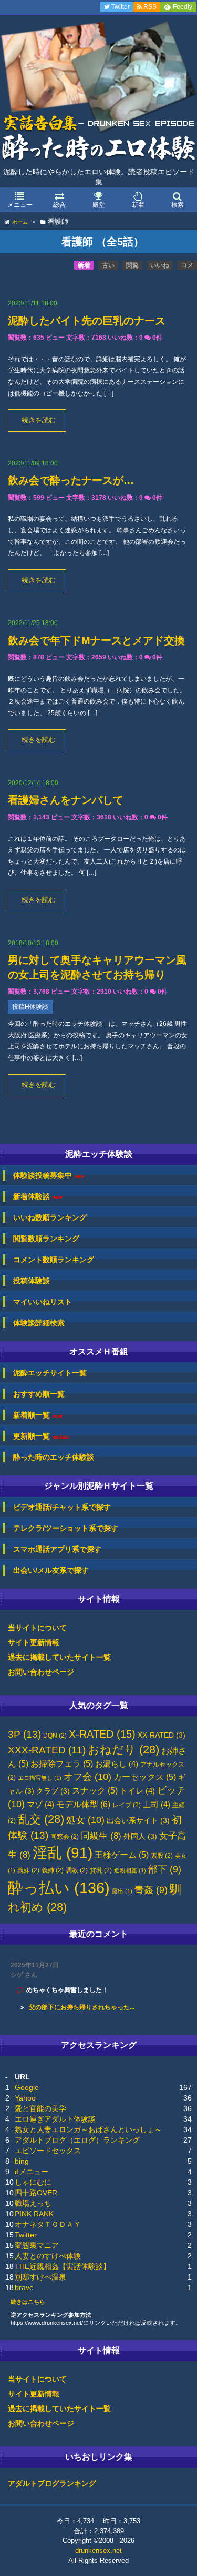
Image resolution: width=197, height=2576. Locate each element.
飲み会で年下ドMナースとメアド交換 (96, 640)
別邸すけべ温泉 (40, 2277)
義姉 (53, 1870)
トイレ (137, 1791)
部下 (165, 1869)
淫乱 (63, 1853)
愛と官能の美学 (40, 2108)
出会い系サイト (138, 1821)
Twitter (26, 2235)
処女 (85, 1820)
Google (27, 2087)
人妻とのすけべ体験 (48, 2256)
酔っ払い (59, 1888)
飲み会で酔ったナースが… (71, 480)
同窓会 (65, 1837)
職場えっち (33, 2203)
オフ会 (87, 1777)
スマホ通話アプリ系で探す (57, 1549)
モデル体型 (83, 1804)
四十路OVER (36, 2193)
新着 (84, 265)
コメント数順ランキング (54, 1260)
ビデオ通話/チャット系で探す (62, 1507)
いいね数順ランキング (50, 1217)
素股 (162, 1856)
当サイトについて (37, 1628)
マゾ (40, 1805)
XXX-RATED (47, 1750)
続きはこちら (28, 2302)
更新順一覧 (41, 1436)
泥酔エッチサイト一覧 (50, 1373)
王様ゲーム (122, 1855)
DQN (55, 1736)
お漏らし (117, 1764)
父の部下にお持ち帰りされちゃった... (82, 2007)
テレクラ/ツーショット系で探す (66, 1528)
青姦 (151, 1890)
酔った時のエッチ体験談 (54, 1457)
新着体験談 (38, 1197)
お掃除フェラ (62, 1764)
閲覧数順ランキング (46, 1239)
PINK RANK (34, 2214)
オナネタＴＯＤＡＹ (48, 2224)
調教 (77, 1870)
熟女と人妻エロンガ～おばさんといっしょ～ (88, 2129)
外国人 (140, 1836)
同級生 (101, 1836)
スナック (95, 1791)
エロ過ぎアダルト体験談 (55, 2119)
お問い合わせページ (41, 1672)
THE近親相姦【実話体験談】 (63, 2266)
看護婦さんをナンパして (66, 800)
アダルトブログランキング (52, 2483)
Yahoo (25, 2098)
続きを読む (39, 420)
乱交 (41, 1819)
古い (108, 265)
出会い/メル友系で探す (51, 1570)
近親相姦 (130, 1870)
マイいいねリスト (43, 1302)
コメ (187, 265)
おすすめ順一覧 (39, 1394)
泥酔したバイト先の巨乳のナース (87, 321)
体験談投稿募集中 (49, 1176)
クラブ (53, 1791)
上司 (157, 1805)
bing (22, 2161)
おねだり (123, 1750)
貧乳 (101, 1870)
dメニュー (32, 2172)
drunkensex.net (98, 2550)
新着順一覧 (38, 1415)
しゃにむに (33, 2182)
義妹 (28, 1870)
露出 (122, 1891)
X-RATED (102, 1734)
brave (24, 2287)
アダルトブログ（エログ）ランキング (77, 2140)
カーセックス (145, 1777)
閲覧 (132, 265)
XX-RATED (162, 1735)
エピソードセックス (48, 2151)
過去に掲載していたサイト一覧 (59, 1657)
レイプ (127, 1805)
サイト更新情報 (34, 1642)
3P (24, 1734)
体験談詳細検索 (39, 1323)
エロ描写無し (40, 1778)
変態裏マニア (37, 2245)
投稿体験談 (32, 1281)
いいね (160, 265)
